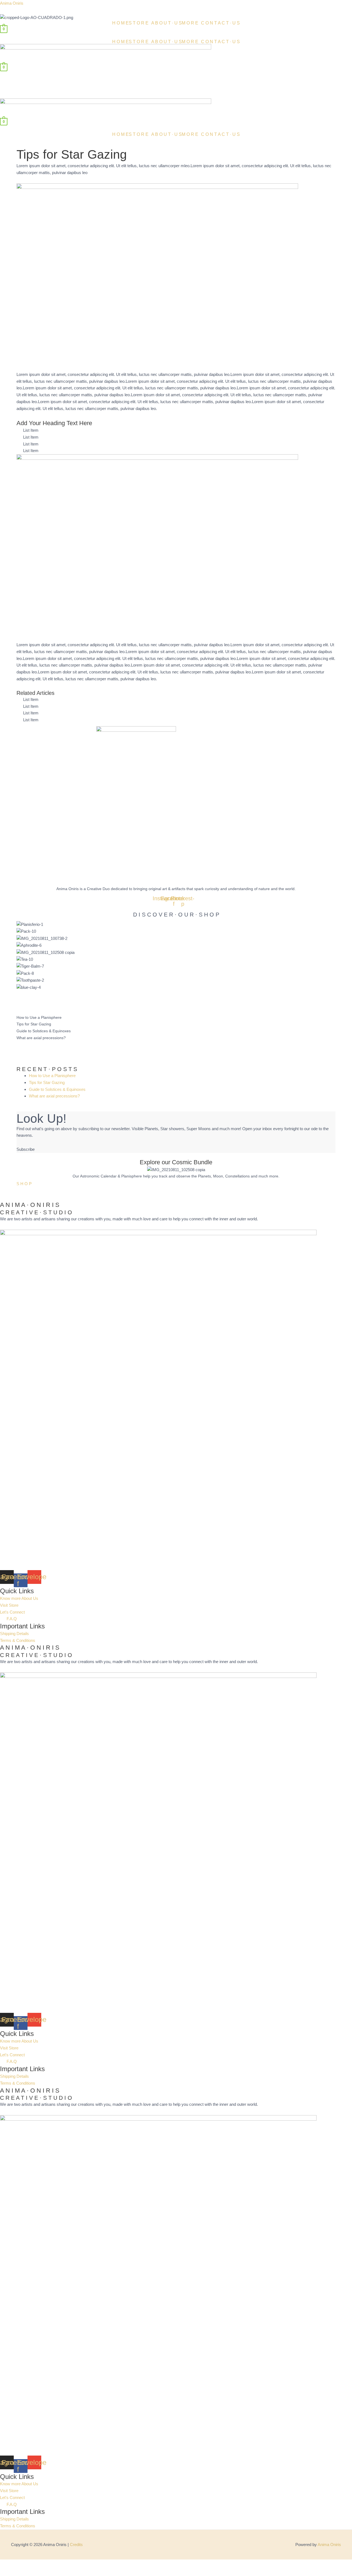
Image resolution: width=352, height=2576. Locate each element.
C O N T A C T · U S (220, 23)
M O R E (190, 23)
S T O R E (139, 23)
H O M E (120, 23)
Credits (76, 2545)
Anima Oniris (12, 3)
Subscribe (26, 1149)
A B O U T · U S (167, 23)
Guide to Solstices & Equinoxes (44, 1031)
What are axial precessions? (41, 1038)
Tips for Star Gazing (34, 1024)
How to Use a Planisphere (39, 1017)
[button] (140, 23)
